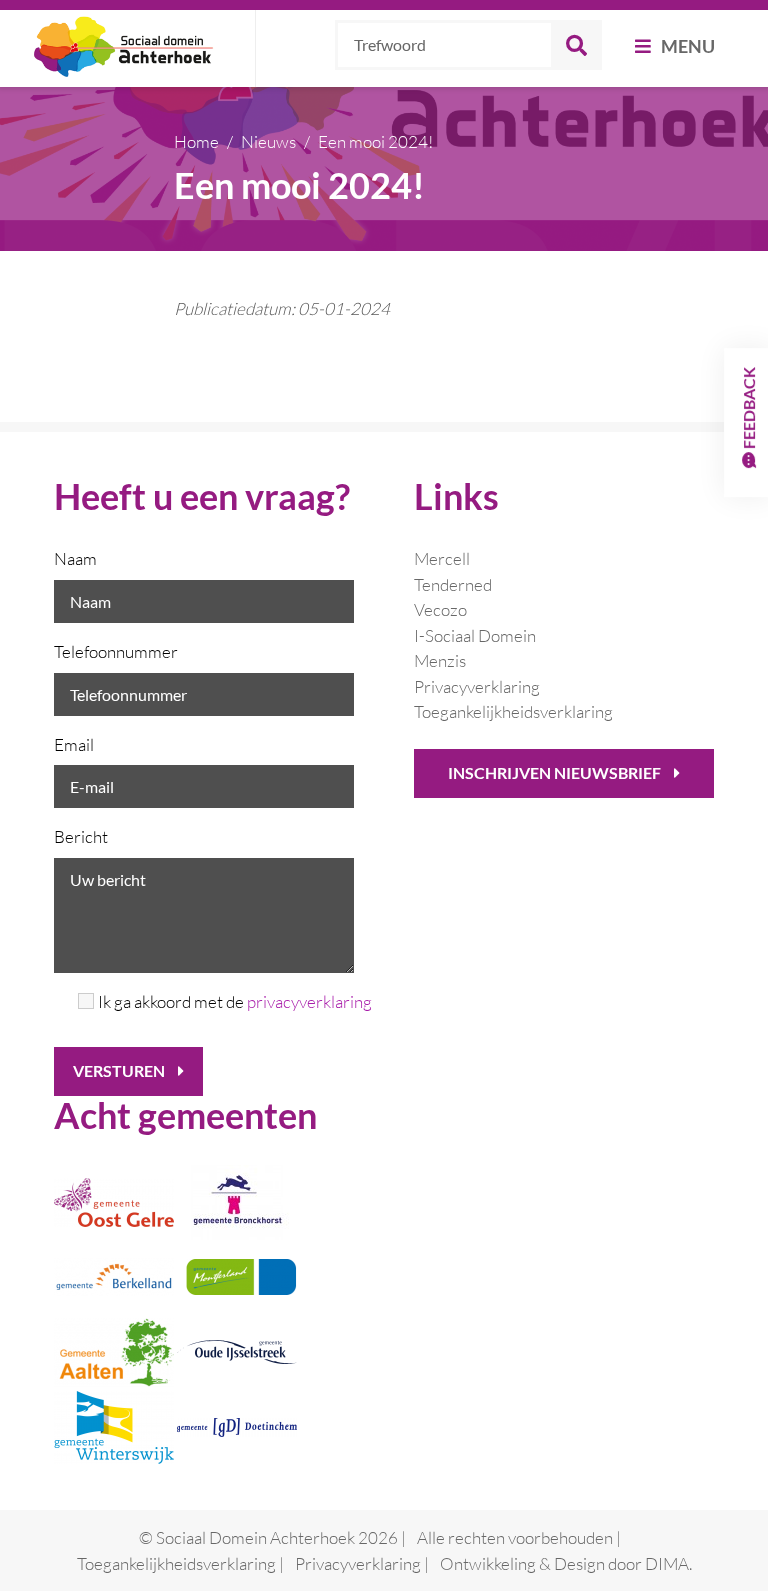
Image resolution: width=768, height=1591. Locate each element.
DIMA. (668, 1563)
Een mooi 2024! (375, 141)
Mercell (442, 558)
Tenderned (453, 584)
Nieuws (268, 141)
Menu (686, 46)
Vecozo (440, 609)
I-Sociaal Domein (475, 635)
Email (74, 744)
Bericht (81, 836)
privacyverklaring (309, 1001)
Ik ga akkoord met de (226, 1001)
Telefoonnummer (116, 651)
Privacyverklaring (477, 686)
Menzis (440, 660)
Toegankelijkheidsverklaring (513, 711)
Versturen (120, 1070)
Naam (75, 558)
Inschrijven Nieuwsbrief (556, 772)
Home (196, 141)
